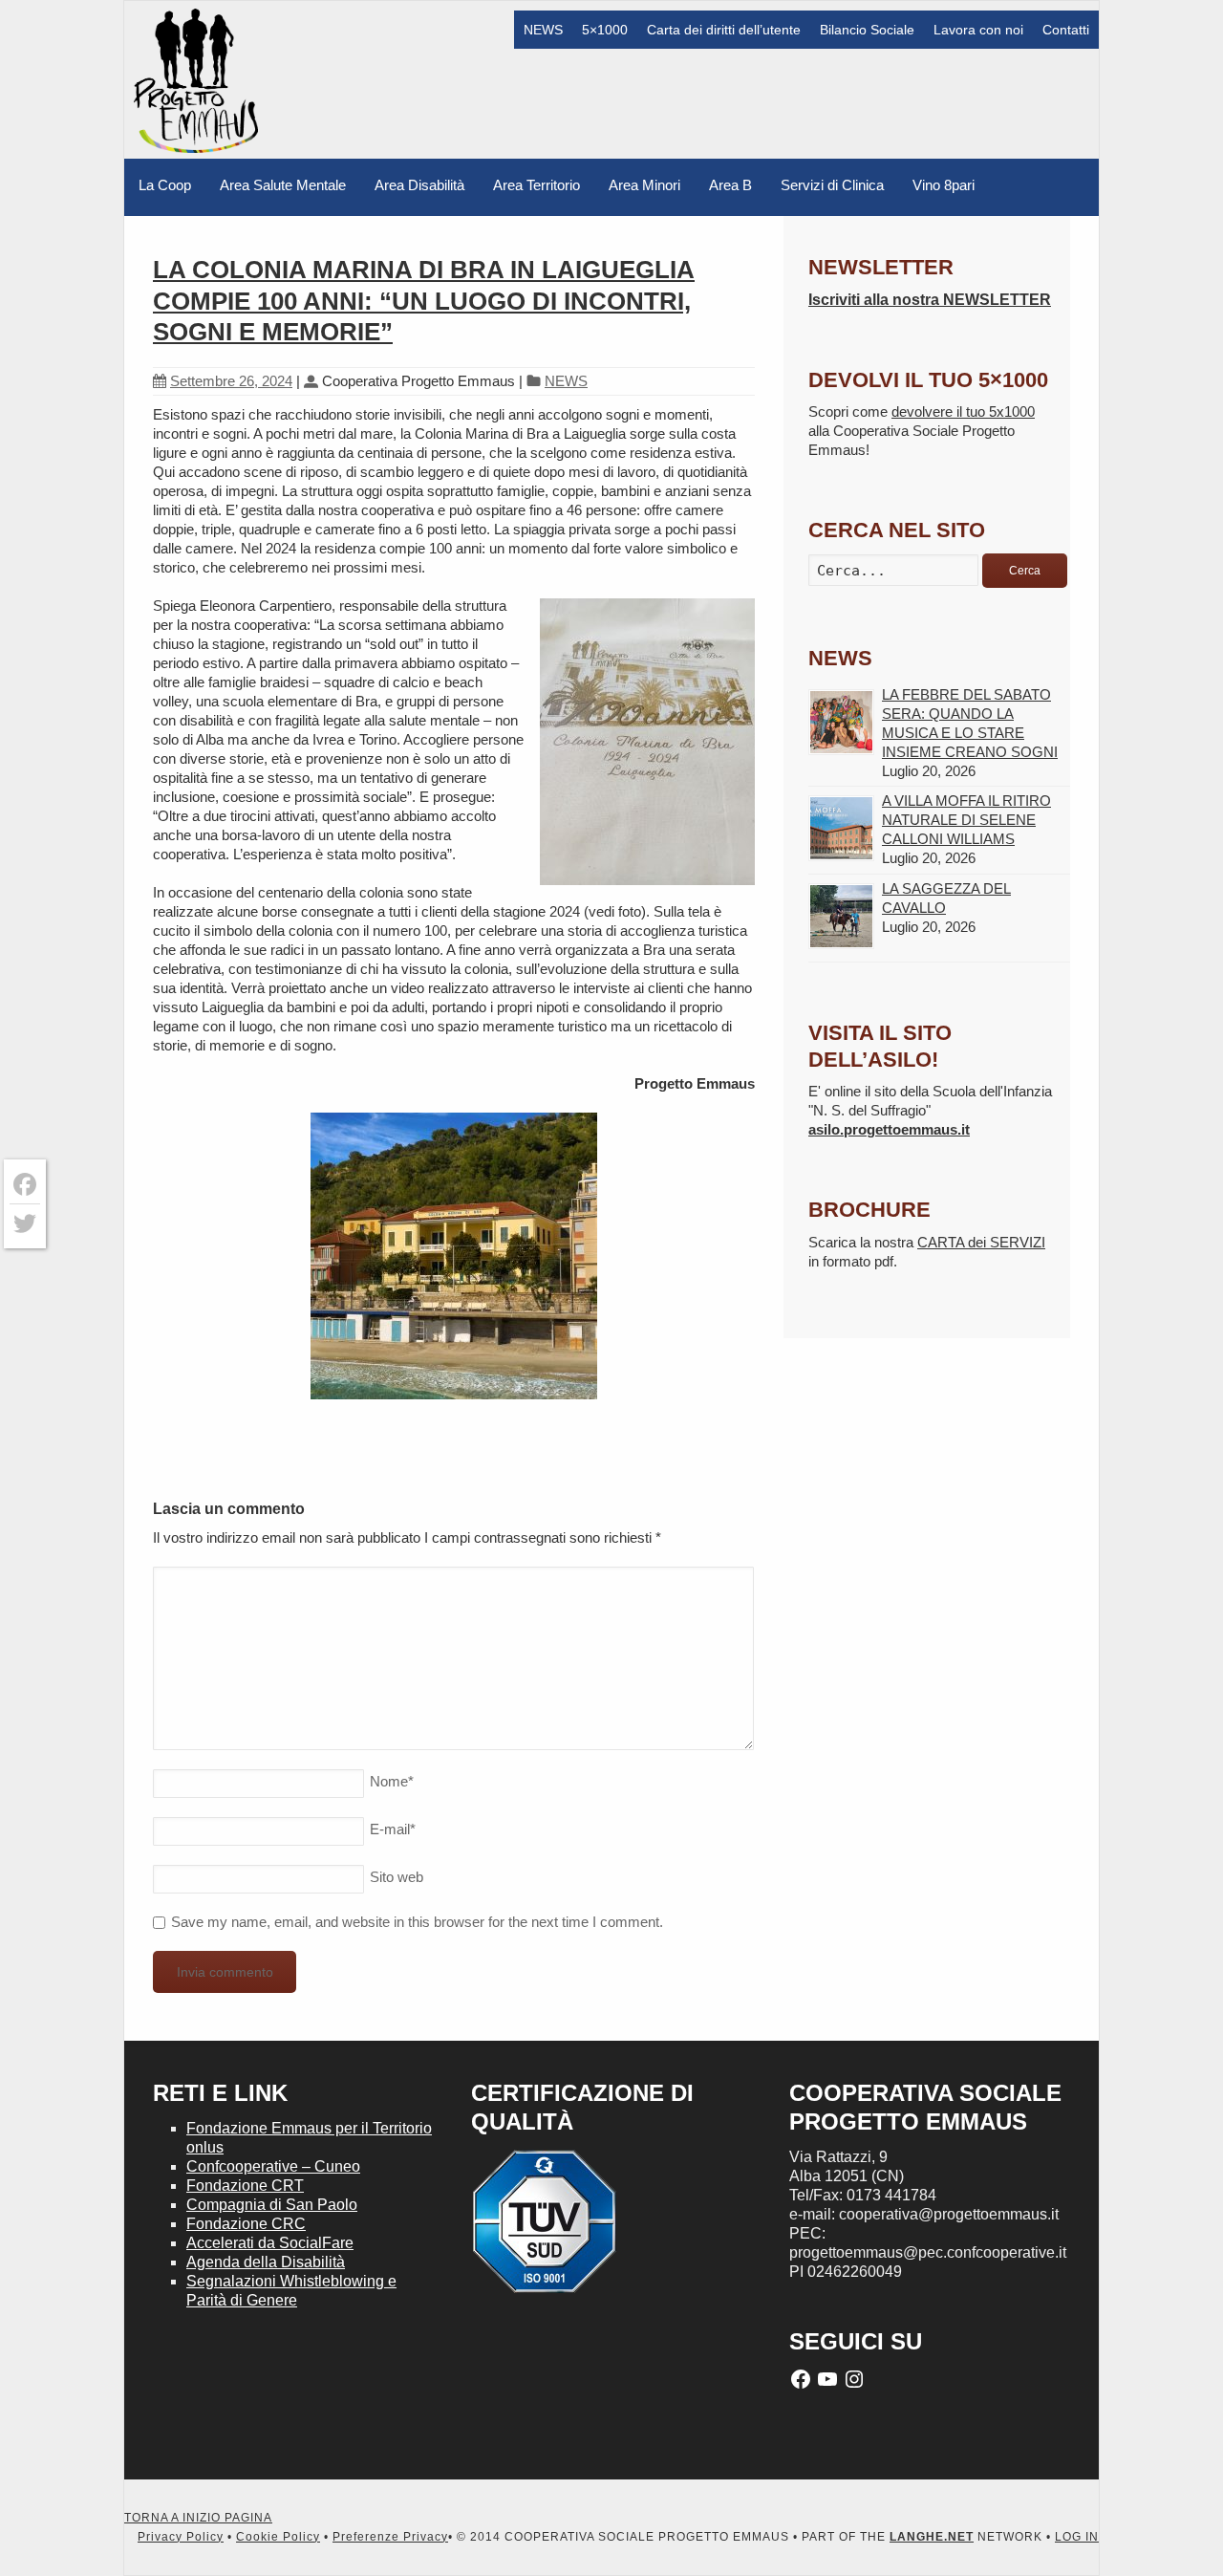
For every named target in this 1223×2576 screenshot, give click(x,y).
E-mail (393, 1829)
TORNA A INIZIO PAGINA (198, 2518)
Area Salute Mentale (283, 185)
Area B (730, 185)
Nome (392, 1781)
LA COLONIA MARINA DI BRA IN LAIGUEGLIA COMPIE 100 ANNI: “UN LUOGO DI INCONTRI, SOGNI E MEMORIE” (424, 301)
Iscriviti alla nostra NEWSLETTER (930, 300)
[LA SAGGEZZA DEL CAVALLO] (841, 916)
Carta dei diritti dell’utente (724, 30)
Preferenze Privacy (390, 2537)
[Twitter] (25, 1223)
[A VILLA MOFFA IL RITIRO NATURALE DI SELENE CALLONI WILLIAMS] (841, 828)
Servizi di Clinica (832, 185)
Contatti (1066, 30)
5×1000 (605, 30)
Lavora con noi (978, 30)
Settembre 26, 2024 (231, 381)
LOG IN (1077, 2537)
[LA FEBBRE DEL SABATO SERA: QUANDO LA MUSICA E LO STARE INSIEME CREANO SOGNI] (841, 722)
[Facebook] (25, 1185)
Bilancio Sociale (867, 30)
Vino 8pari (944, 185)
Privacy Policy (181, 2537)
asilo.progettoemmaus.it (889, 1129)
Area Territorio (536, 185)
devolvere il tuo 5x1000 (963, 411)
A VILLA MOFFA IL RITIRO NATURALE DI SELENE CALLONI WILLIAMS (966, 820)
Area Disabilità (419, 185)
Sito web (397, 1877)
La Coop (165, 185)
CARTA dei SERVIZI (981, 1242)
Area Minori (644, 185)
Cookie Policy (278, 2537)
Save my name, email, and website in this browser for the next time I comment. (417, 1922)
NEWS (543, 30)
